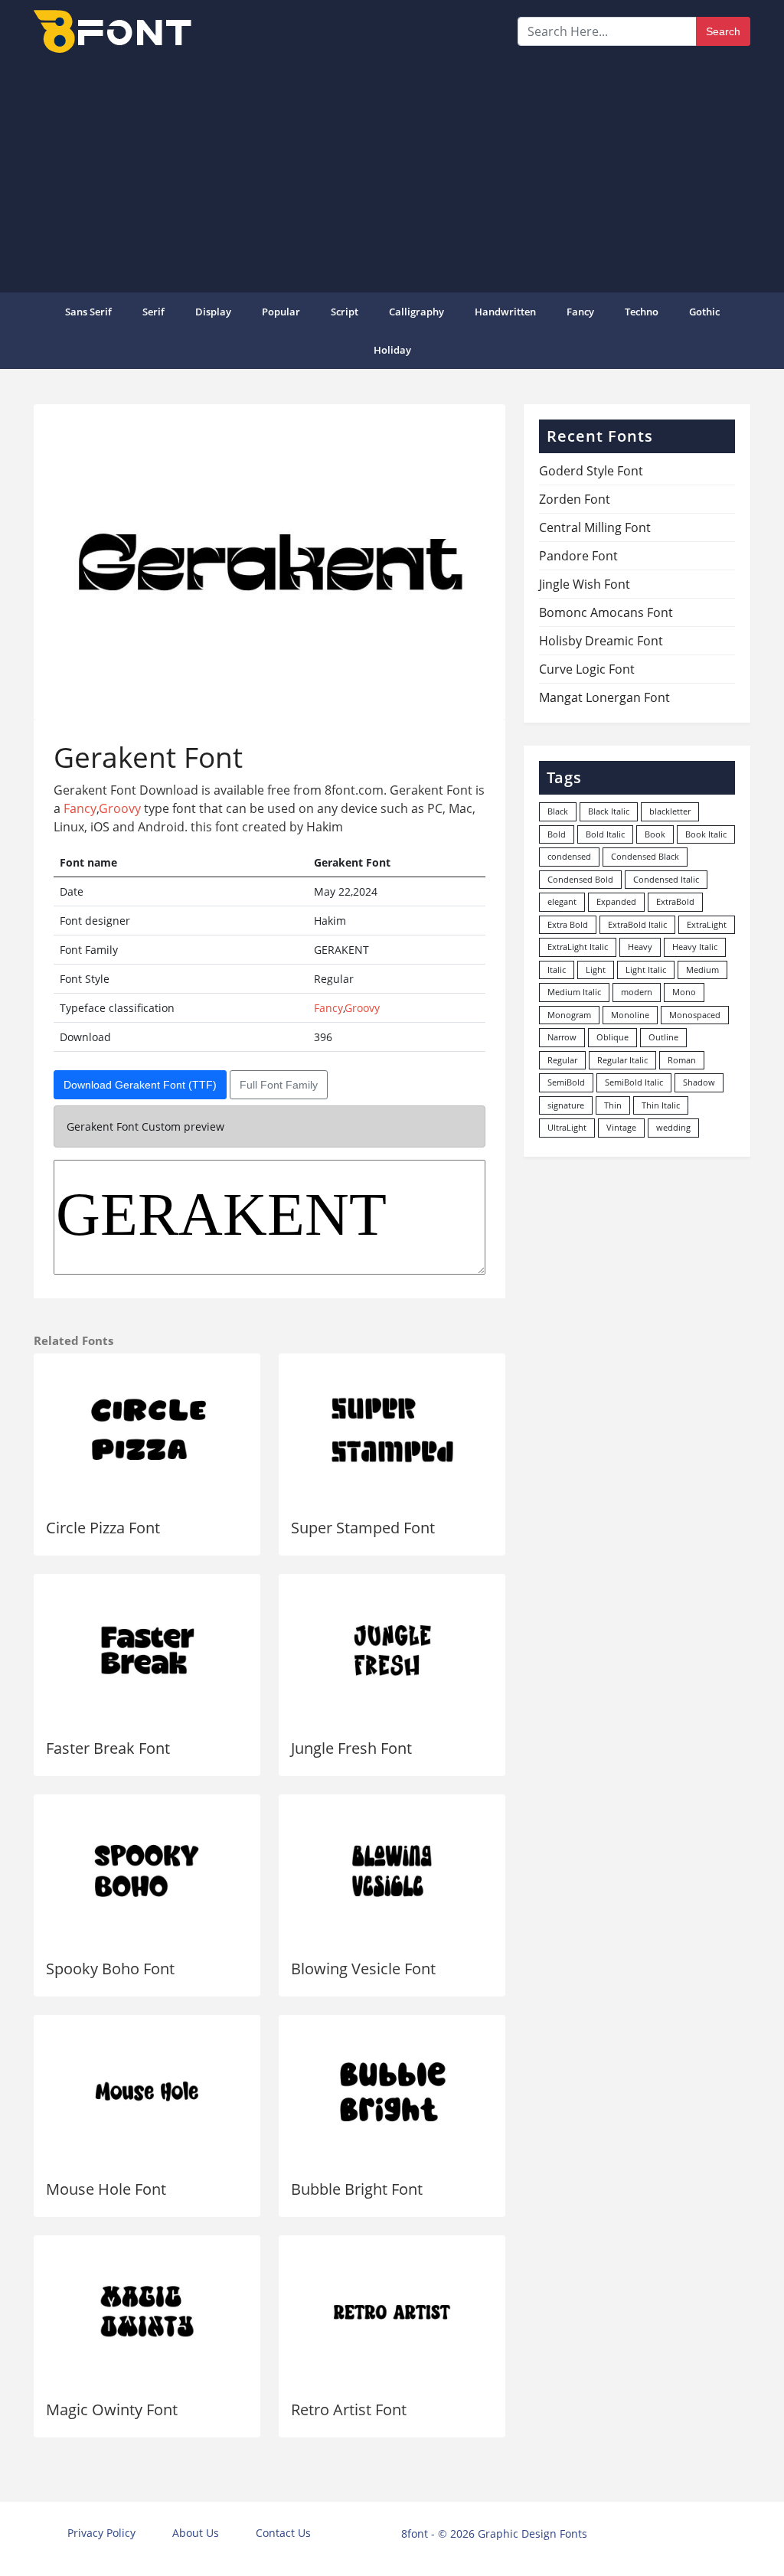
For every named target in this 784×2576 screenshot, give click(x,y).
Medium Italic (574, 992)
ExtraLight (707, 924)
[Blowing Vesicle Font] (392, 1871)
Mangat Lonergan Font (604, 697)
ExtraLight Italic (578, 947)
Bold (557, 834)
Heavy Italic (695, 947)
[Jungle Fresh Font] (392, 1650)
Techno (642, 312)
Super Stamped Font (363, 1528)
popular (281, 312)
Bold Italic (605, 834)
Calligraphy (416, 312)
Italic (557, 970)
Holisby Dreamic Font (601, 641)
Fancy (580, 312)
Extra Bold (568, 924)
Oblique (612, 1037)
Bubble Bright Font (357, 2189)
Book (655, 834)
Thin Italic (661, 1105)
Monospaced (695, 1015)
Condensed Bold (580, 879)
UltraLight (567, 1127)
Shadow (699, 1082)
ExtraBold (675, 901)
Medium (702, 970)
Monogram (569, 1015)
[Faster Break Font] (147, 1650)
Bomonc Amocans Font (606, 612)
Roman (682, 1060)
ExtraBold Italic (637, 924)
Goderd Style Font (591, 471)
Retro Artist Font (349, 2409)
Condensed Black (645, 856)
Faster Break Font (108, 1748)
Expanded (616, 901)
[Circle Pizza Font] (147, 1430)
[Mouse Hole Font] (147, 2091)
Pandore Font (578, 556)
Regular (562, 1060)
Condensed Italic (666, 879)
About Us (196, 2533)
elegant (562, 901)
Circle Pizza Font (103, 1528)
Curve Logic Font (587, 669)
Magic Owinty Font (112, 2409)
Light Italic (646, 970)
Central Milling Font (595, 527)
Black (558, 811)
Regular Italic (622, 1060)
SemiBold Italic (634, 1082)
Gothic (704, 312)
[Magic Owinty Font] (147, 2312)
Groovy (120, 808)
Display (213, 312)
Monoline (630, 1015)
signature (566, 1105)
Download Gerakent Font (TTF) (140, 1085)
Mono (684, 992)
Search (723, 31)
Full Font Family (279, 1085)
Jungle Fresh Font (351, 1748)
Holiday (392, 350)
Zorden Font (575, 499)
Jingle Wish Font (585, 584)
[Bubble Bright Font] (392, 2091)
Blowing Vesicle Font (363, 1969)
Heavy (640, 947)
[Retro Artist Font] (392, 2312)
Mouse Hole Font (106, 2189)
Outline (663, 1037)
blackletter (670, 811)
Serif (154, 312)
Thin (613, 1105)
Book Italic (706, 834)
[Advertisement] (392, 171)
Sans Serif (88, 312)
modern (637, 992)
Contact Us (283, 2533)
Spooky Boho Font (110, 1969)
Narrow (562, 1037)
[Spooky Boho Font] (147, 1871)
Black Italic (609, 811)
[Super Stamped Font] (392, 1430)
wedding (673, 1127)
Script (345, 312)
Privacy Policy (101, 2533)
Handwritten (505, 312)
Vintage (621, 1127)
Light (596, 970)
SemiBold (566, 1082)
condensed (569, 856)
